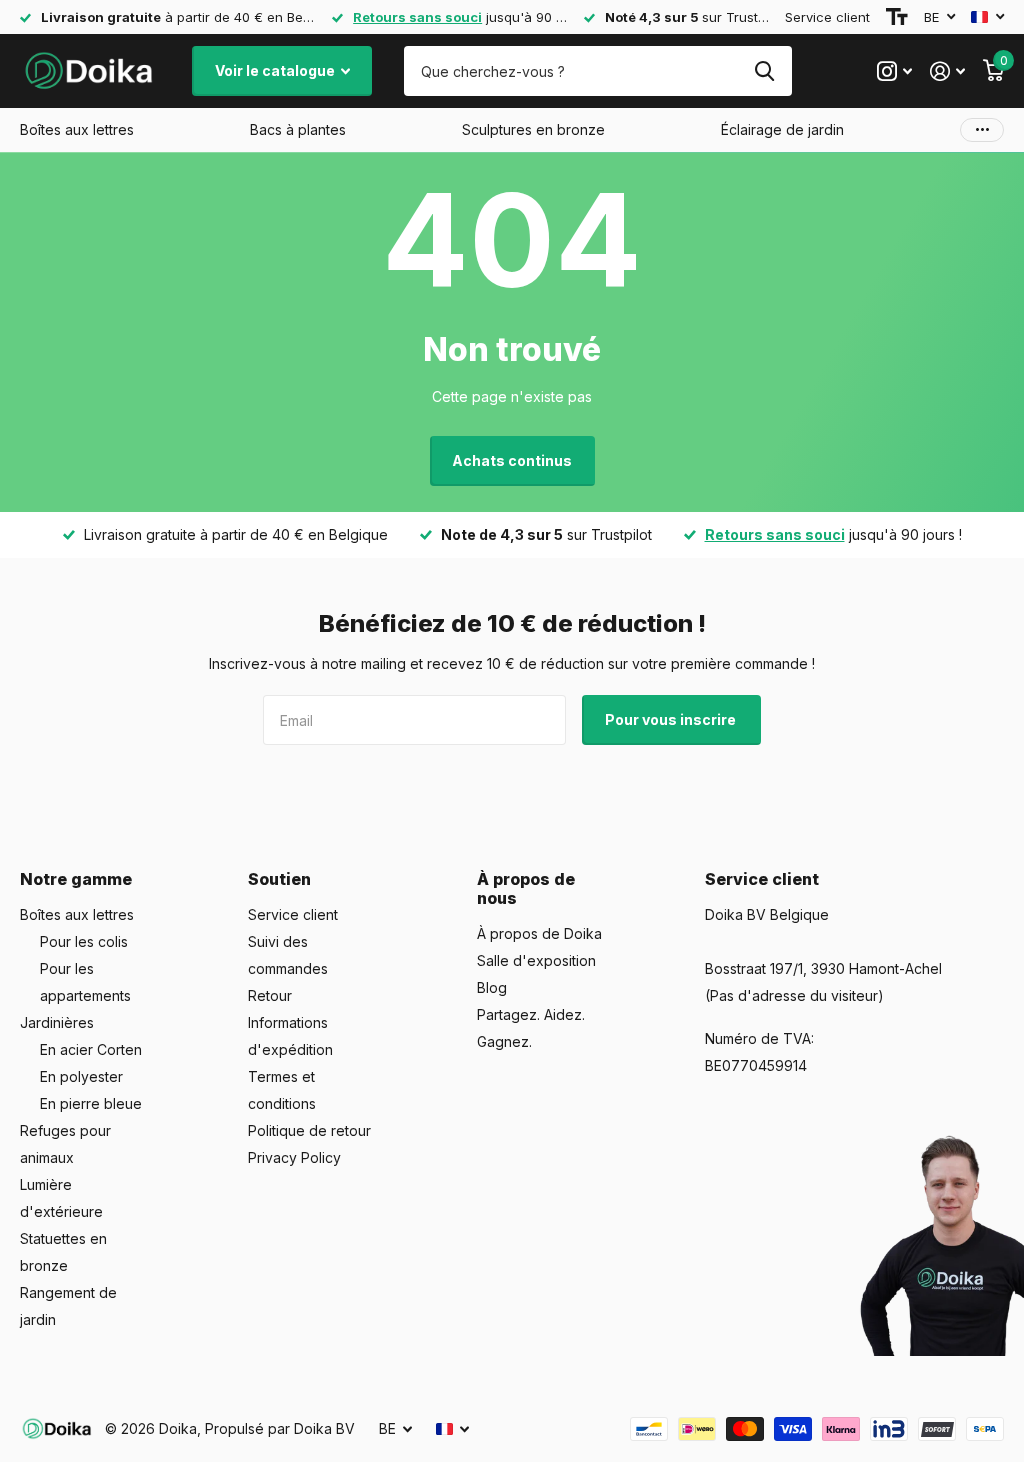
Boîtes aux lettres (77, 914)
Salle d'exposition (536, 960)
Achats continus (512, 460)
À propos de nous (526, 888)
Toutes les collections (77, 130)
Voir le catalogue (276, 70)
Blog (492, 987)
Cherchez (764, 71)
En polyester (81, 1076)
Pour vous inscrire (672, 719)
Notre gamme (76, 879)
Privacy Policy (294, 1157)
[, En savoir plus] (894, 71)
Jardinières (57, 1022)
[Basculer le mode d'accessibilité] (897, 17)
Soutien (279, 879)
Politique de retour (309, 1130)
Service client (827, 17)
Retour (270, 995)
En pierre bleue (91, 1103)
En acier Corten (91, 1049)
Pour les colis (84, 941)
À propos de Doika (539, 933)
